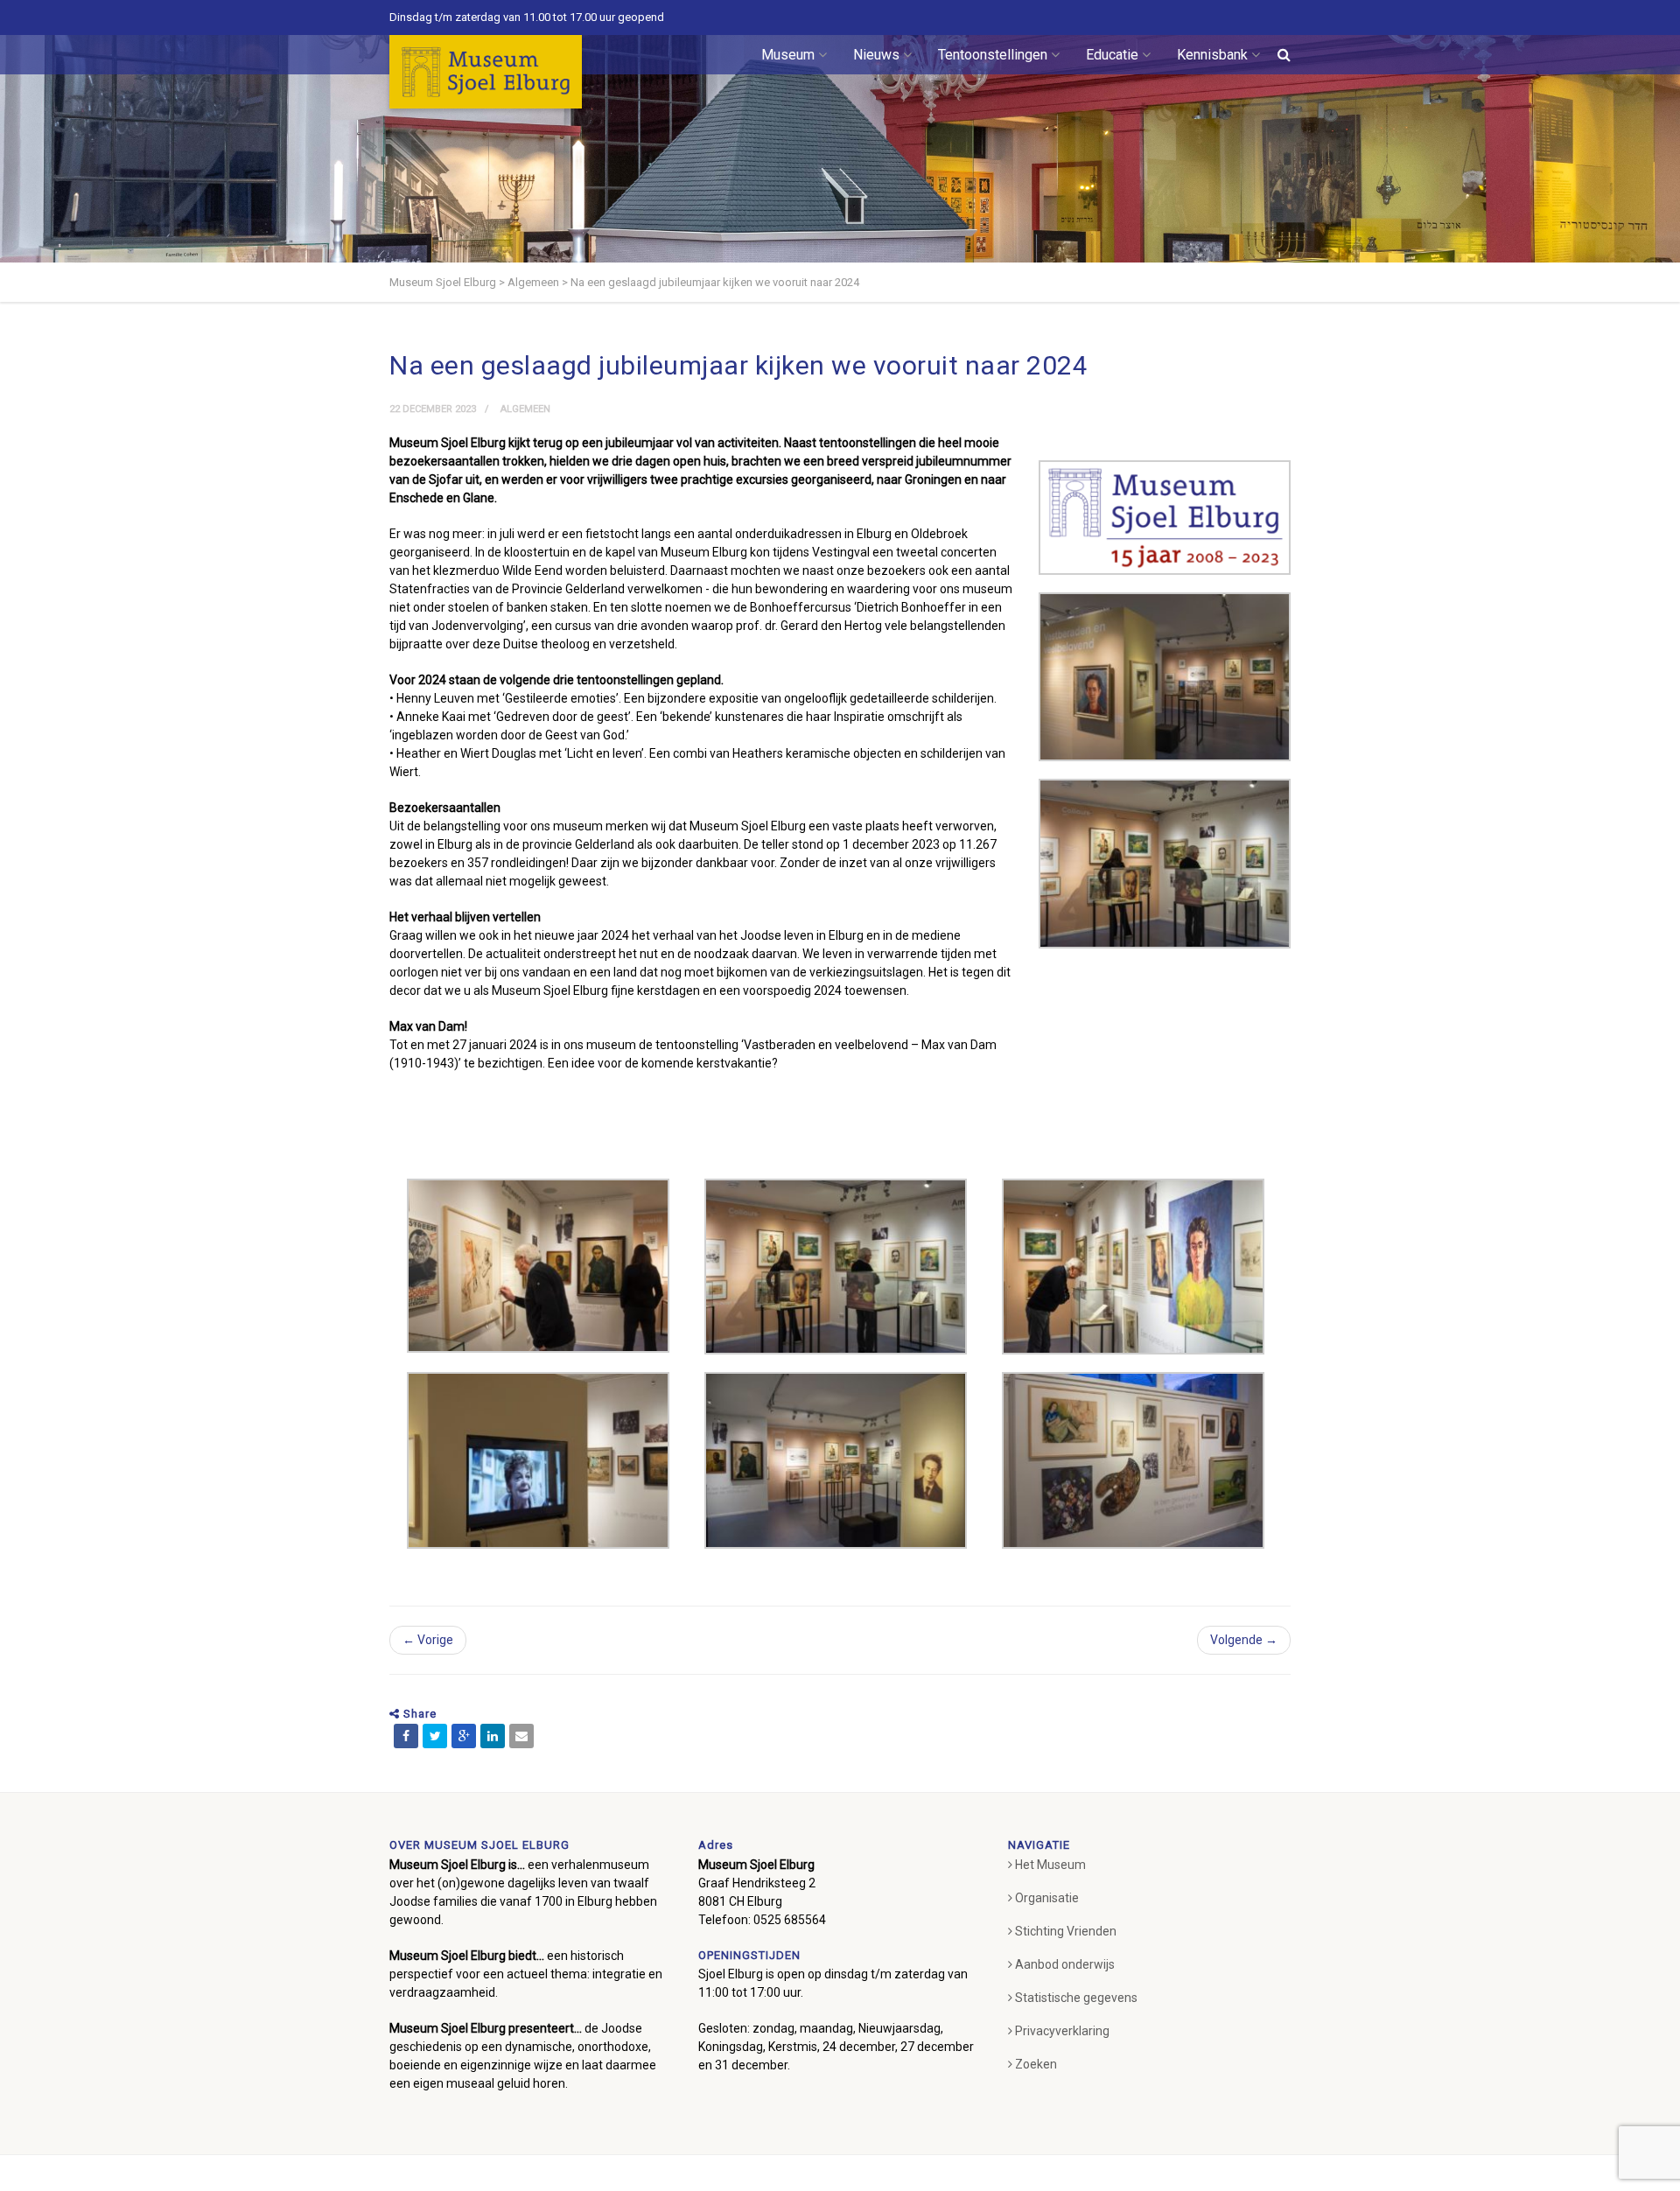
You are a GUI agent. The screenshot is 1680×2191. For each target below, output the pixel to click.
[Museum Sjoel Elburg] (486, 72)
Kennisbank (1212, 55)
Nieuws (876, 55)
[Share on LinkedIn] (493, 1736)
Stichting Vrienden (1066, 1931)
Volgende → (1244, 1640)
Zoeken (1036, 2064)
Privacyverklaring (1062, 2031)
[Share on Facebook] (406, 1736)
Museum (788, 55)
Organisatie (1047, 1898)
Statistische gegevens (1076, 1998)
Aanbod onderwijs (1065, 1964)
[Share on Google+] (464, 1736)
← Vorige (428, 1640)
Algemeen (525, 409)
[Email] (521, 1736)
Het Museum (1050, 1865)
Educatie (1112, 55)
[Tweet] (435, 1736)
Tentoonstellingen (993, 55)
